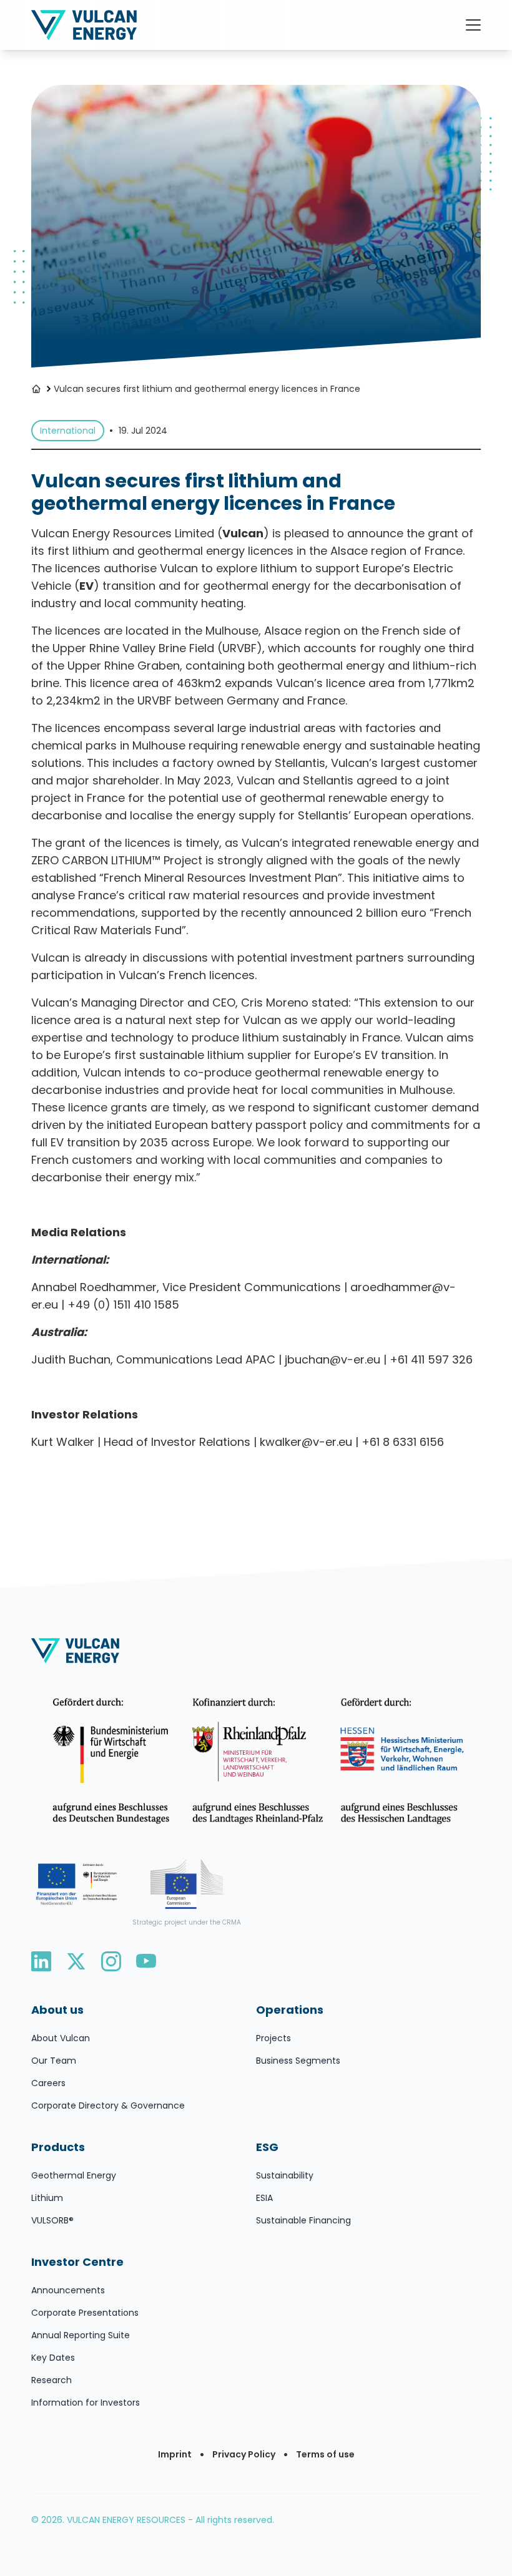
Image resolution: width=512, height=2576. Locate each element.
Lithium (47, 2198)
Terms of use (325, 2454)
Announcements (68, 2290)
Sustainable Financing (303, 2220)
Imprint (175, 2454)
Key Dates (53, 2358)
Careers (48, 2083)
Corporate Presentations (85, 2313)
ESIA (264, 2198)
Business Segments (298, 2061)
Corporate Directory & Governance (108, 2105)
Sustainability (285, 2175)
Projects (273, 2038)
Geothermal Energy (74, 2175)
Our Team (54, 2061)
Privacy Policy (244, 2454)
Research (52, 2380)
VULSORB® (52, 2220)
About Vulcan (61, 2038)
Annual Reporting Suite (81, 2335)
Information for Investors (86, 2403)
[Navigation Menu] (473, 25)
